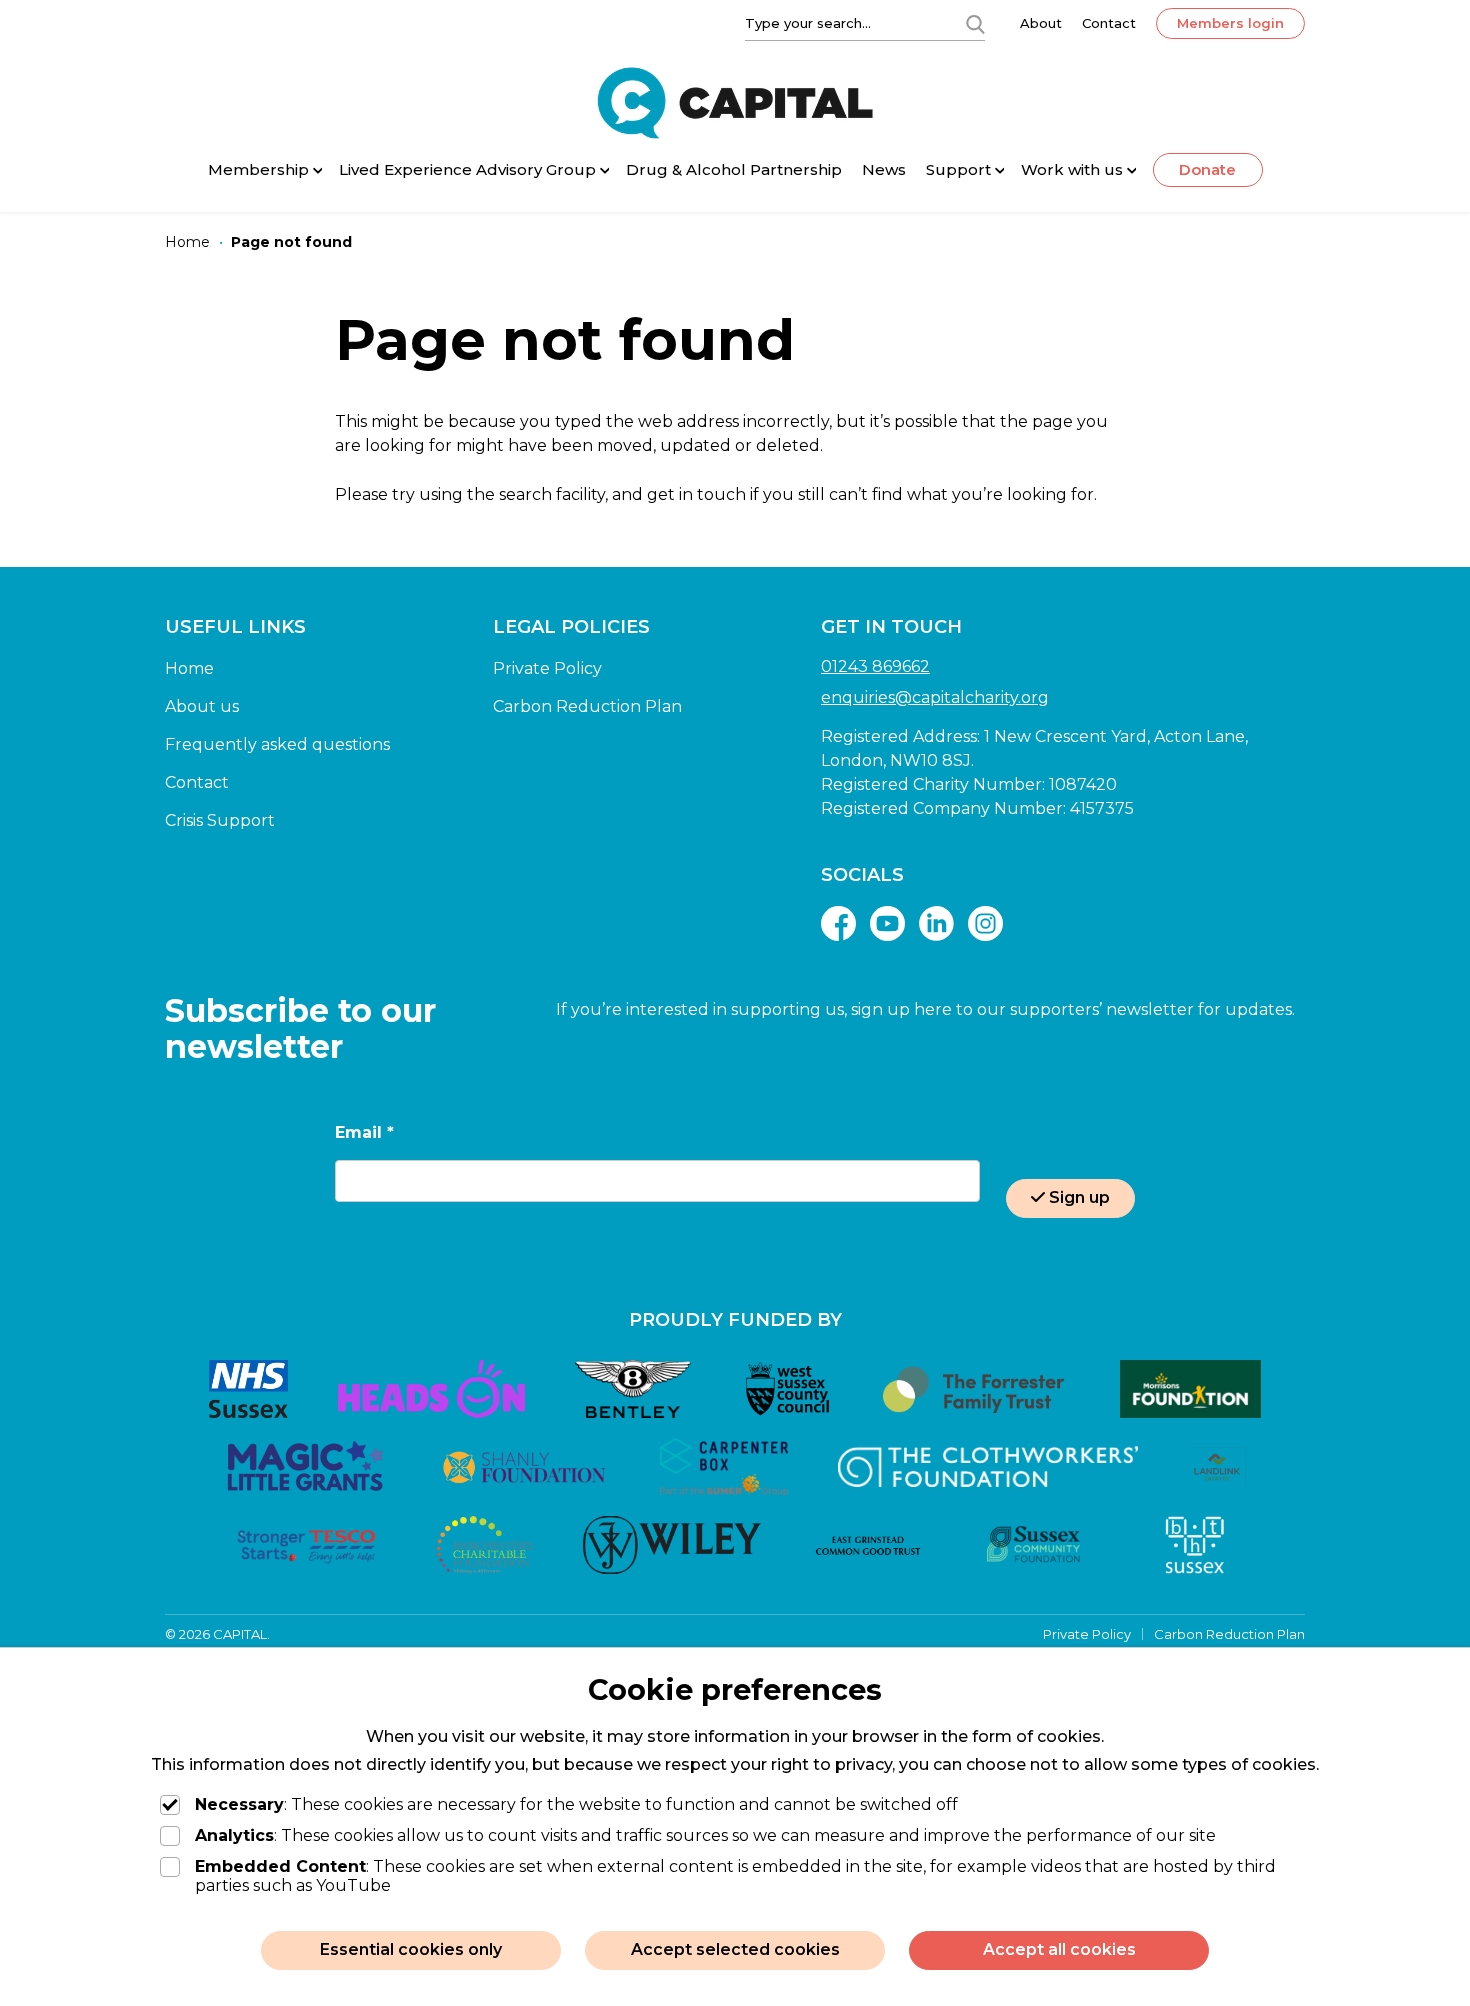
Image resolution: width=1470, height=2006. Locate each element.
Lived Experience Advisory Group (467, 169)
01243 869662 (875, 666)
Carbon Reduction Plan (587, 706)
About (1041, 23)
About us (202, 706)
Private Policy (547, 668)
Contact (1109, 23)
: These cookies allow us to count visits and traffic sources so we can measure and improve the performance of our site (705, 1835)
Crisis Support (220, 820)
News (884, 169)
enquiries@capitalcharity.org (935, 697)
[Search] (975, 23)
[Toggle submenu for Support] (1000, 171)
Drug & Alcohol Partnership (734, 169)
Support (958, 169)
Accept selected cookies (735, 1949)
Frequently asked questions (277, 744)
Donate (1207, 169)
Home (189, 668)
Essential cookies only (411, 1949)
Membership (258, 169)
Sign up (1079, 1197)
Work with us (1072, 169)
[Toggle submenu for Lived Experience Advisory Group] (605, 171)
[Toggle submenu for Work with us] (1132, 171)
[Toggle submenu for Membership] (318, 171)
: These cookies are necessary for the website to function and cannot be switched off (576, 1804)
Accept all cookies (1059, 1949)
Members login (1230, 23)
